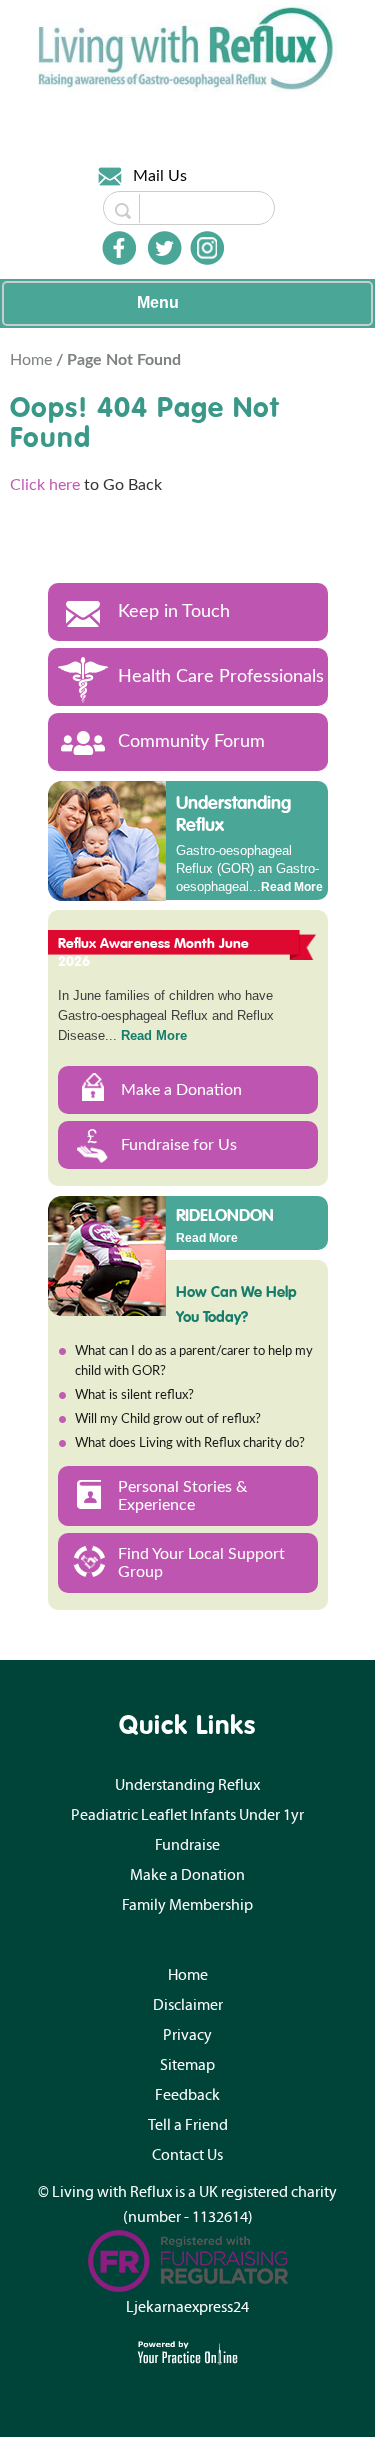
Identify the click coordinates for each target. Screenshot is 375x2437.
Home (33, 360)
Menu (158, 302)
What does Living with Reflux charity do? (190, 1443)
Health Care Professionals (221, 677)
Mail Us (160, 176)
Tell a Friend (188, 2125)
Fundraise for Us (179, 1145)
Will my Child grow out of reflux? (168, 1419)
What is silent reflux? (134, 1395)
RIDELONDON (225, 1214)
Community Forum (191, 742)
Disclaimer (188, 2005)
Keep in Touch (174, 612)
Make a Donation (181, 1090)
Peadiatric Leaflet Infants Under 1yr (187, 1815)
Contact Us (187, 2155)
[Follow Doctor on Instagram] (207, 248)
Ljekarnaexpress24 (187, 2307)
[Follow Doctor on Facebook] (119, 248)
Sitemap (187, 2065)
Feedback (187, 2095)
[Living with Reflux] (188, 48)
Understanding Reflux (233, 813)
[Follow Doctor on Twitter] (165, 248)
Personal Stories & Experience (182, 1496)
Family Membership (187, 1905)
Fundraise (187, 1845)
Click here (45, 485)
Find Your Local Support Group (201, 1563)
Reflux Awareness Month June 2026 (154, 952)
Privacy (187, 2035)
